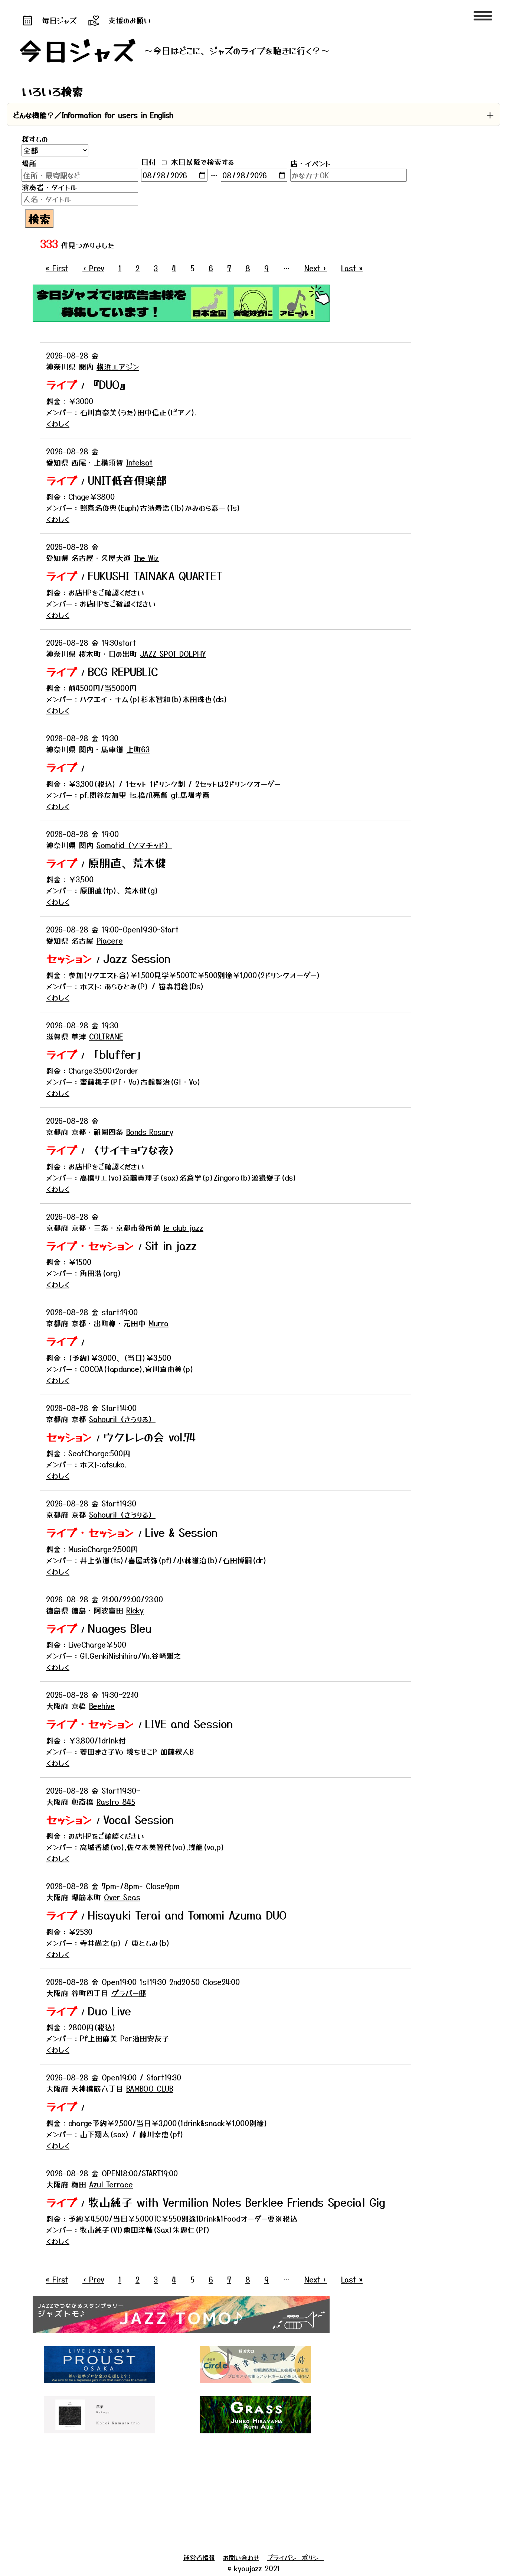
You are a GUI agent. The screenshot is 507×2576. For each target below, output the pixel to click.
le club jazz (183, 1228)
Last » (352, 268)
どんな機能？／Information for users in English (93, 115)
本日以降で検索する (201, 162)
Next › (316, 268)
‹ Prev (93, 268)
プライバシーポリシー (296, 2557)
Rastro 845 (116, 1802)
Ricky (135, 1610)
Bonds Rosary (150, 1132)
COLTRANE (106, 1036)
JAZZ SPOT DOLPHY (173, 654)
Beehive (102, 1706)
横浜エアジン (118, 366)
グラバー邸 (129, 1993)
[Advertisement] (226, 2495)
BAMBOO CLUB (150, 2088)
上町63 (138, 749)
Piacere (110, 940)
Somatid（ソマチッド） (134, 845)
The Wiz (146, 558)
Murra (158, 1323)
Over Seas (122, 1897)
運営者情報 (199, 2557)
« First (57, 268)
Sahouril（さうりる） (122, 1419)
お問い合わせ (241, 2557)
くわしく (58, 423)
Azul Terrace (111, 2184)
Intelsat (139, 462)
